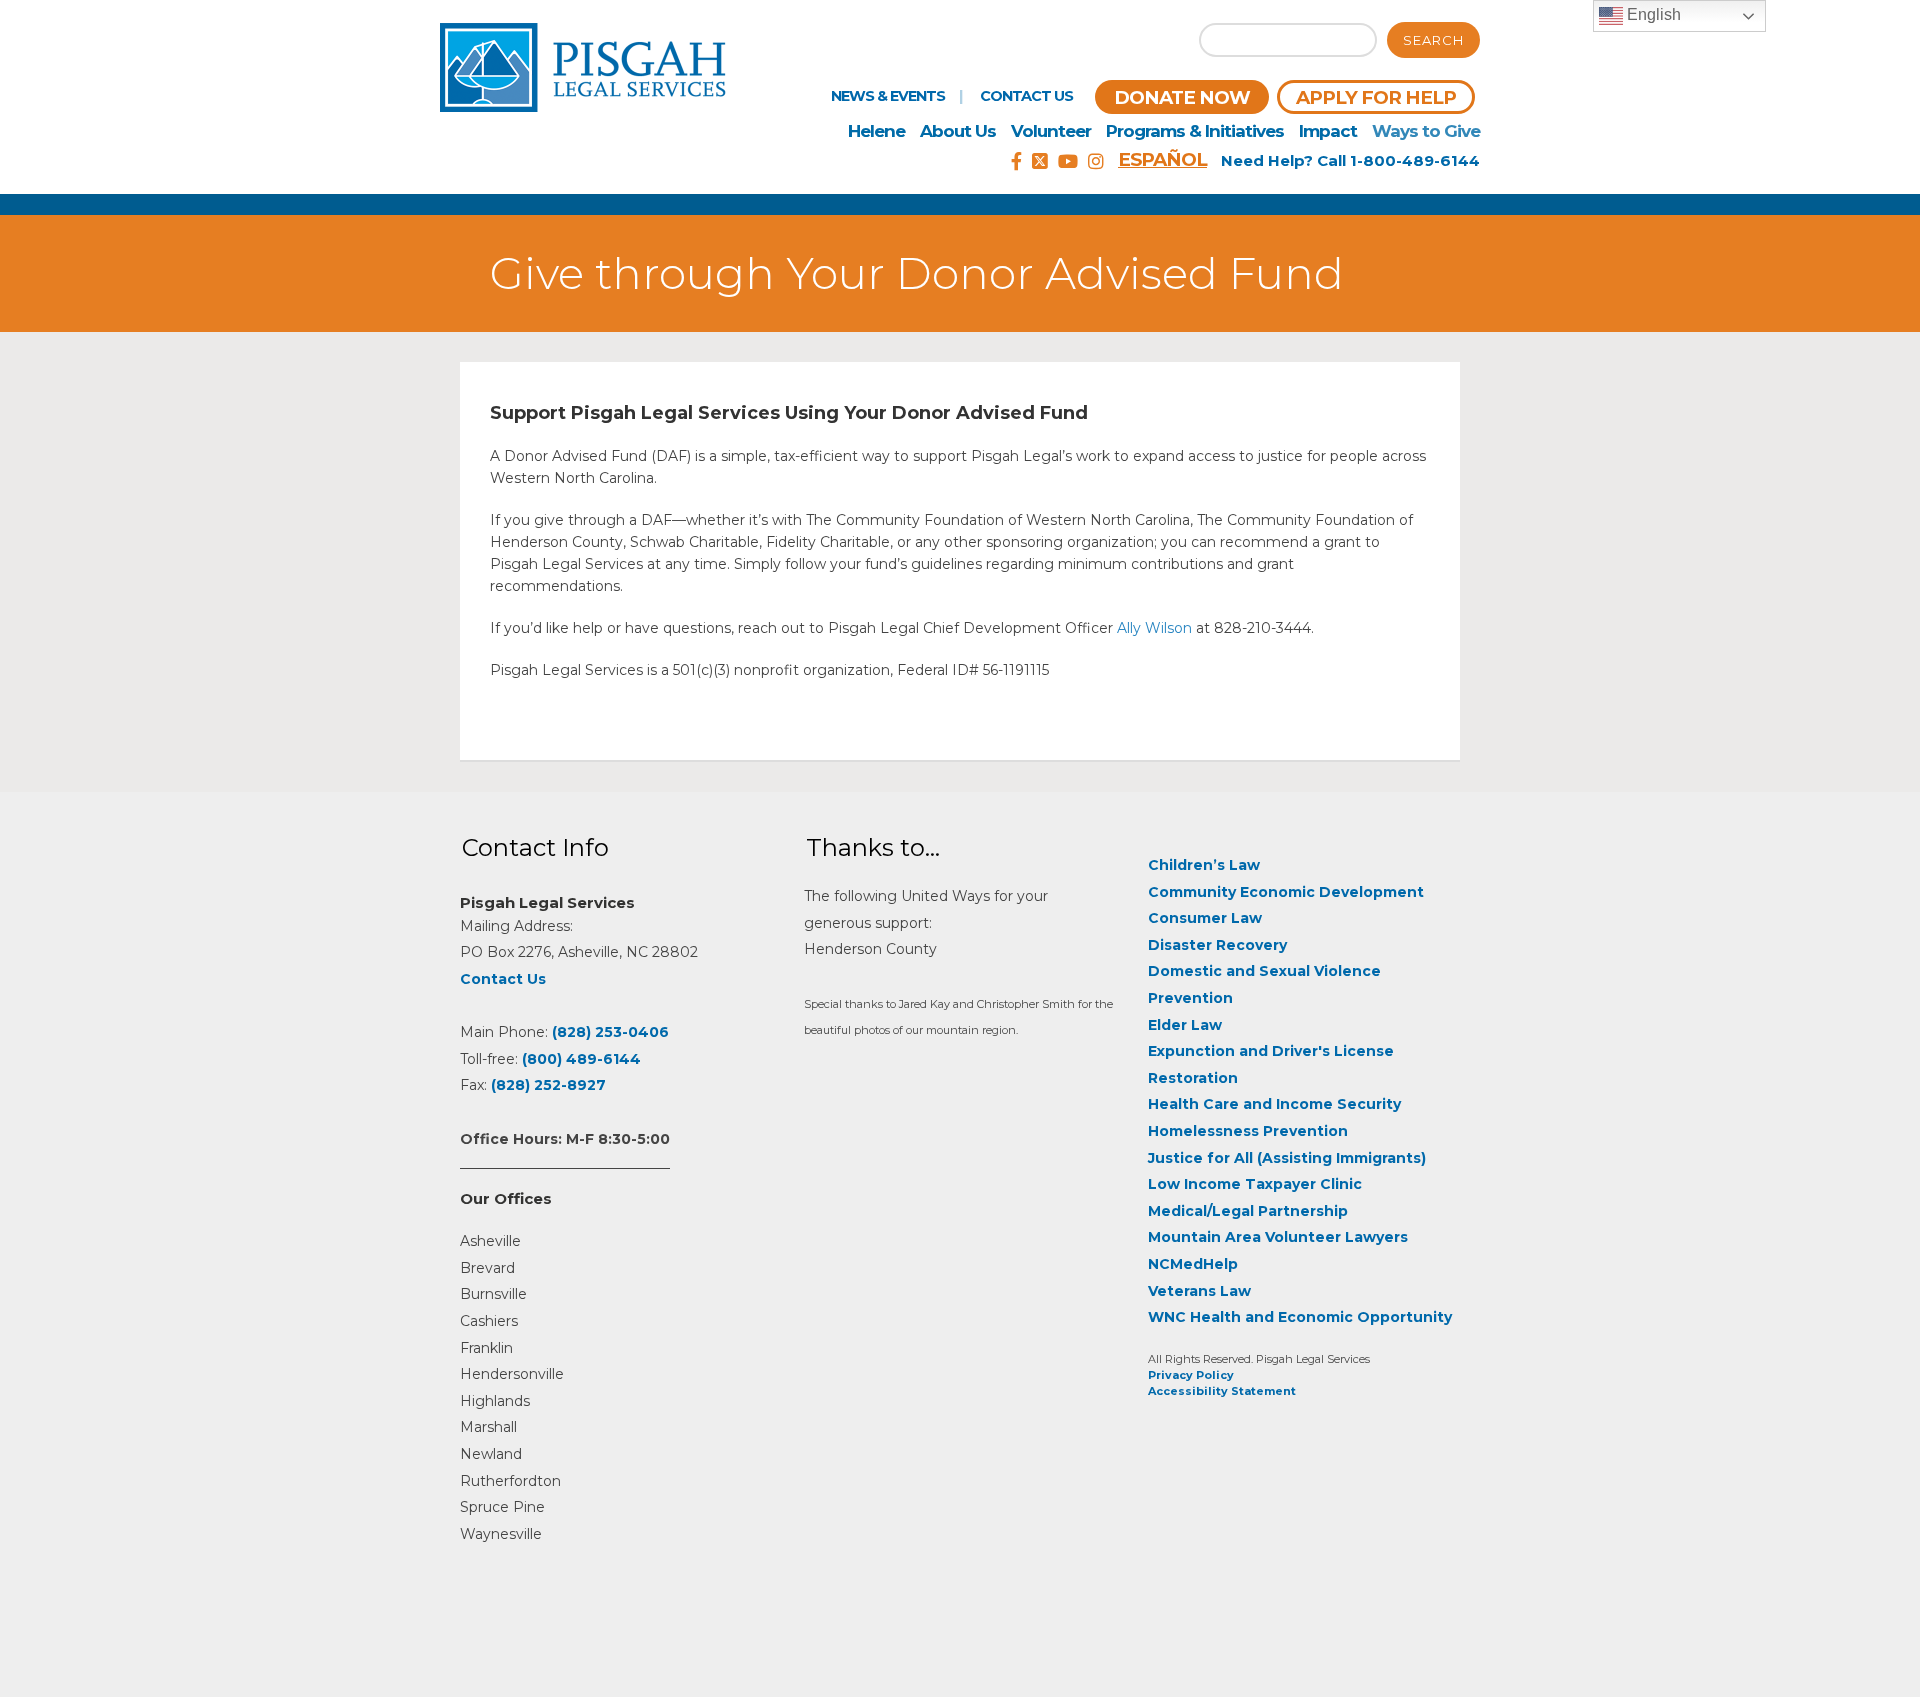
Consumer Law (1205, 918)
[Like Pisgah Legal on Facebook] (1016, 162)
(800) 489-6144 (581, 1059)
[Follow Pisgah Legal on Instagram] (1096, 162)
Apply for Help (1376, 97)
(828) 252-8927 (548, 1085)
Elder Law (1185, 1025)
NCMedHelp (1193, 1264)
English (1652, 14)
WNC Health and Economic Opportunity (1300, 1317)
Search (1433, 40)
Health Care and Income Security (1274, 1104)
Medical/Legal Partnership (1248, 1211)
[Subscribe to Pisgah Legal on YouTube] (1068, 162)
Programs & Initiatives (1195, 131)
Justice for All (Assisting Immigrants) (1287, 1158)
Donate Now (1182, 97)
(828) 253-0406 (610, 1032)
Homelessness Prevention (1248, 1131)
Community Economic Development (1286, 892)
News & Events (888, 96)
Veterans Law (1199, 1291)
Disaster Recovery (1217, 945)
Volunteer (1051, 131)
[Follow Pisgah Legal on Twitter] (1040, 162)
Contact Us (1026, 96)
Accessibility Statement (1222, 1391)
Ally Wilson (1154, 628)
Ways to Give (1426, 131)
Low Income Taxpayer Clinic (1255, 1184)
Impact (1328, 131)
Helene (876, 131)
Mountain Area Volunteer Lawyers (1278, 1237)
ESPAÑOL (1162, 159)
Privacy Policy (1191, 1375)
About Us (958, 131)
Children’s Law (1204, 865)
